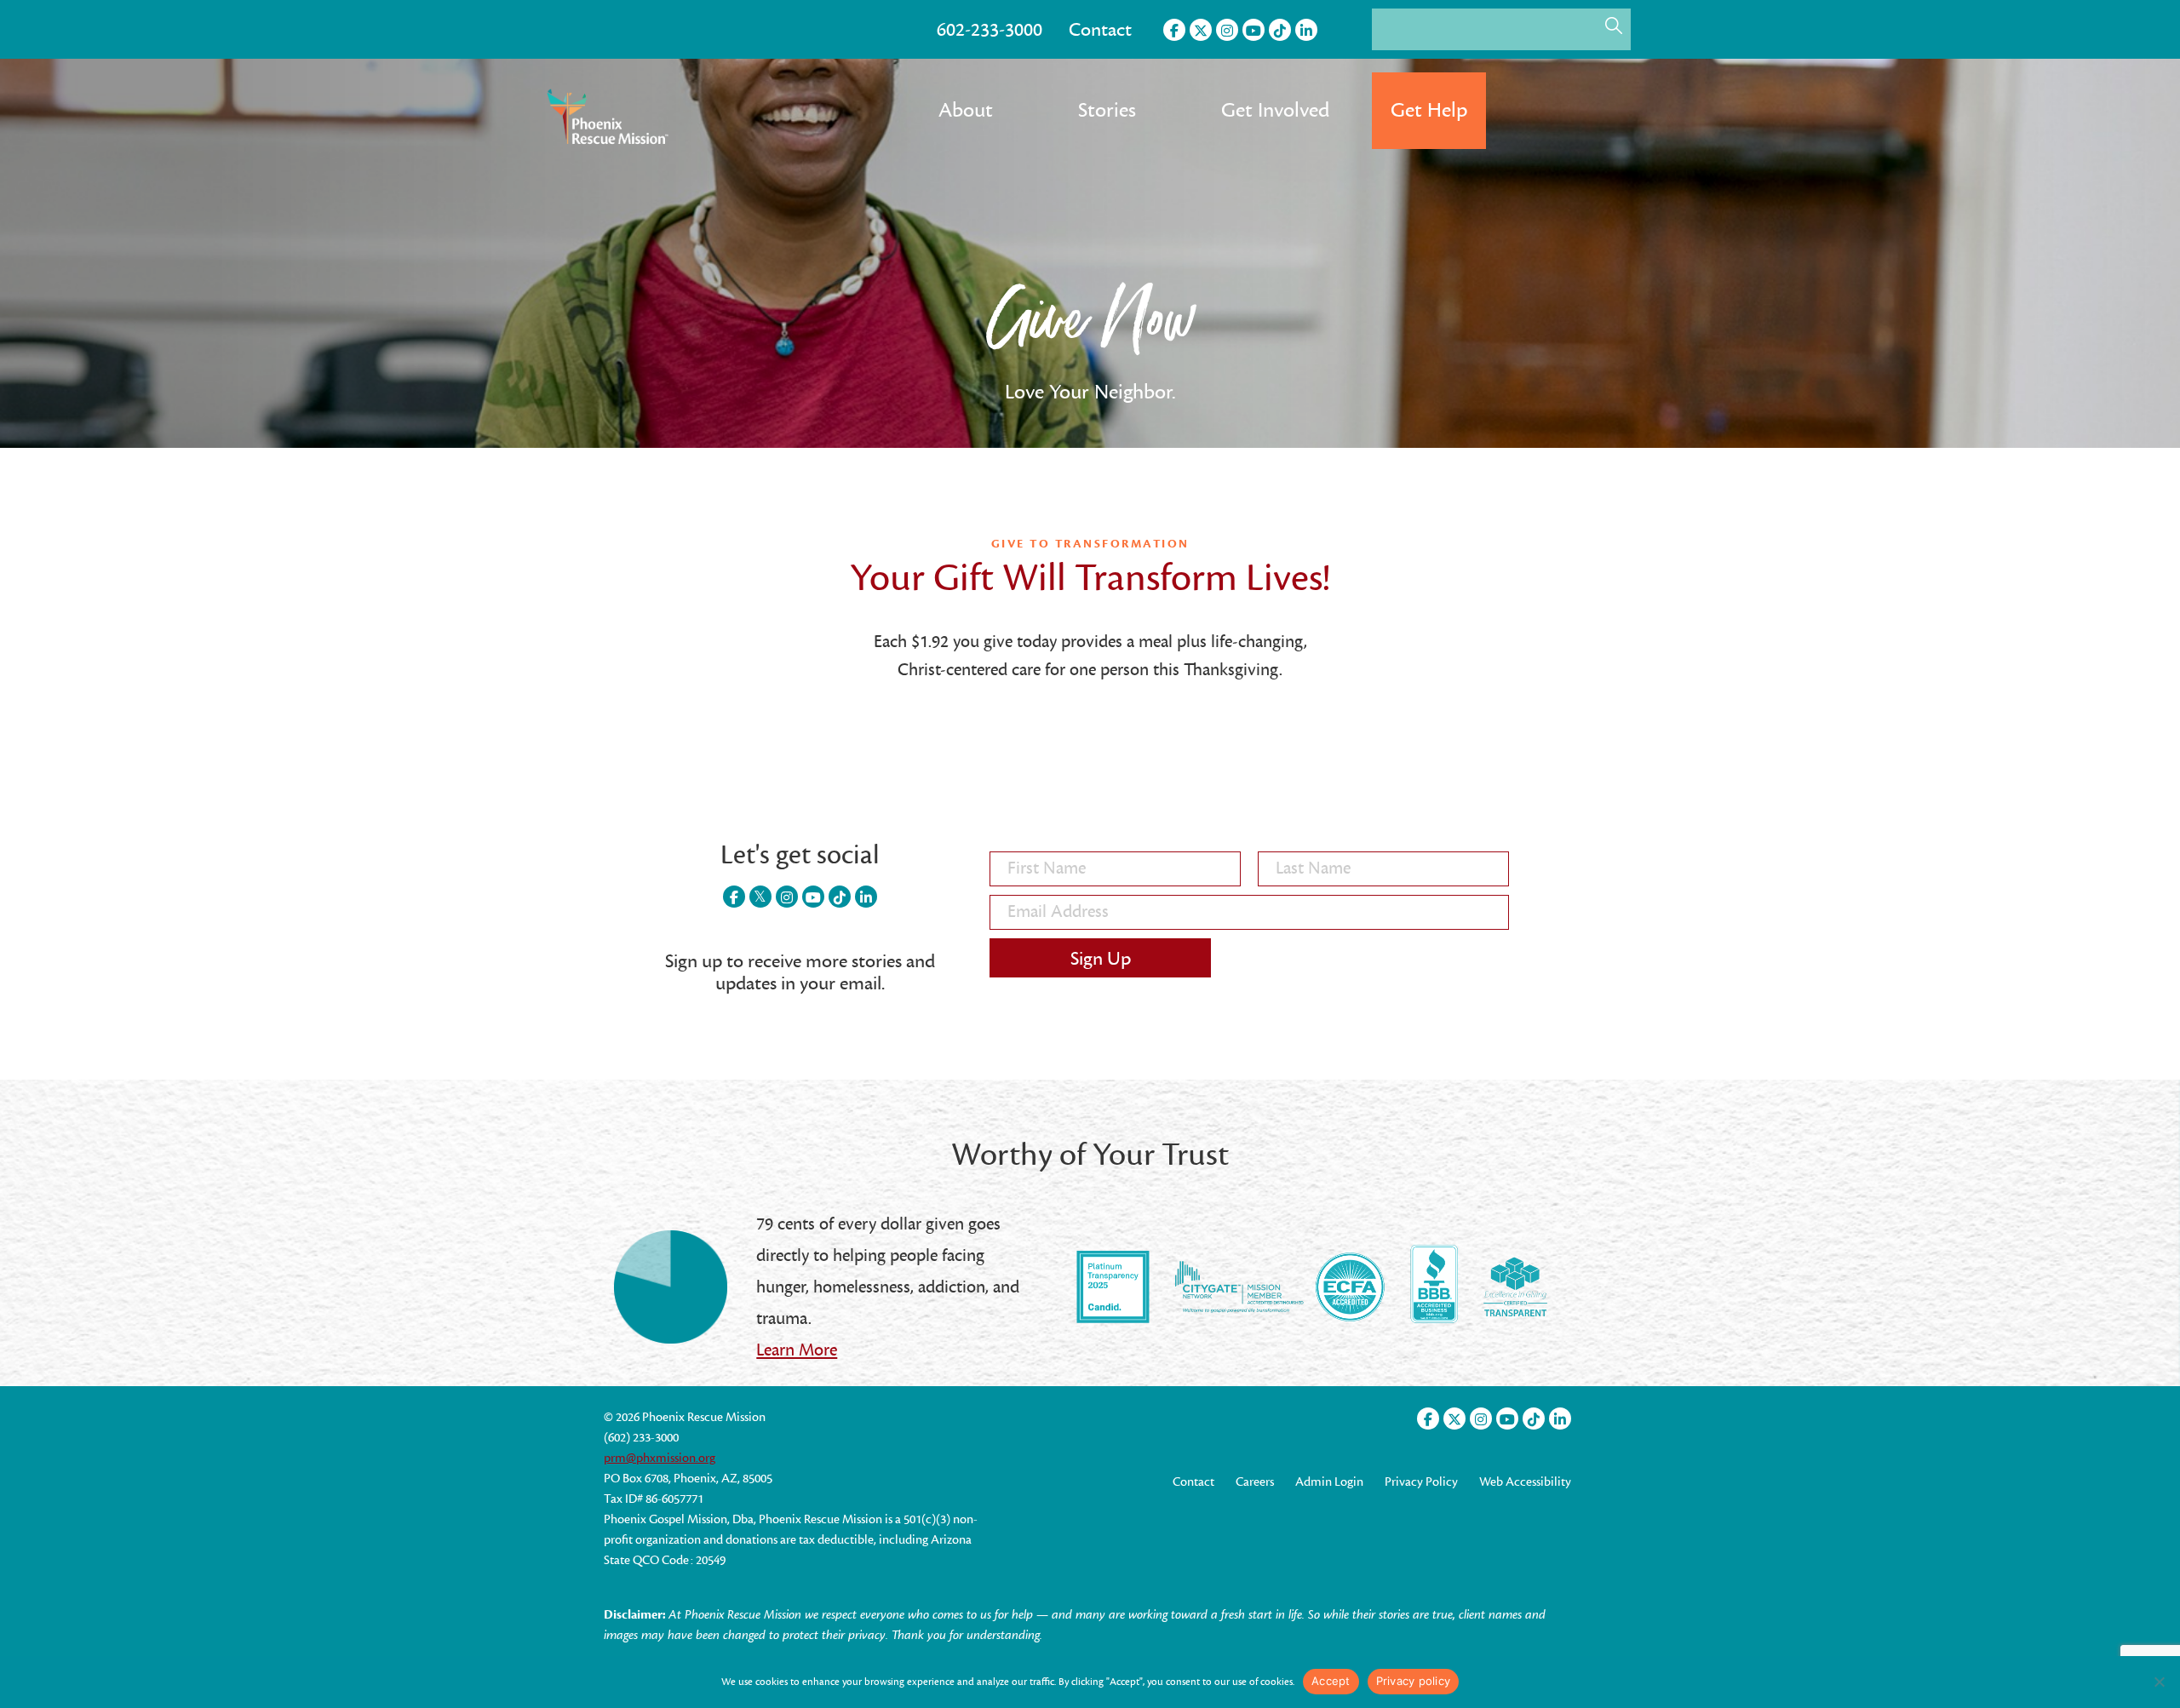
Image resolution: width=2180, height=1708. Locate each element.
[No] (2159, 1682)
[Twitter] (1201, 30)
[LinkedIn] (1306, 30)
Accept (1331, 1681)
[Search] (1614, 26)
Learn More (797, 1350)
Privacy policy (1414, 1681)
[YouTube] (1253, 30)
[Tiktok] (1280, 30)
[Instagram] (1227, 30)
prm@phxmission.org (660, 1458)
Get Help (1429, 110)
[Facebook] (1174, 30)
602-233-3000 (990, 30)
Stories (1107, 110)
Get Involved (1275, 110)
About (966, 110)
